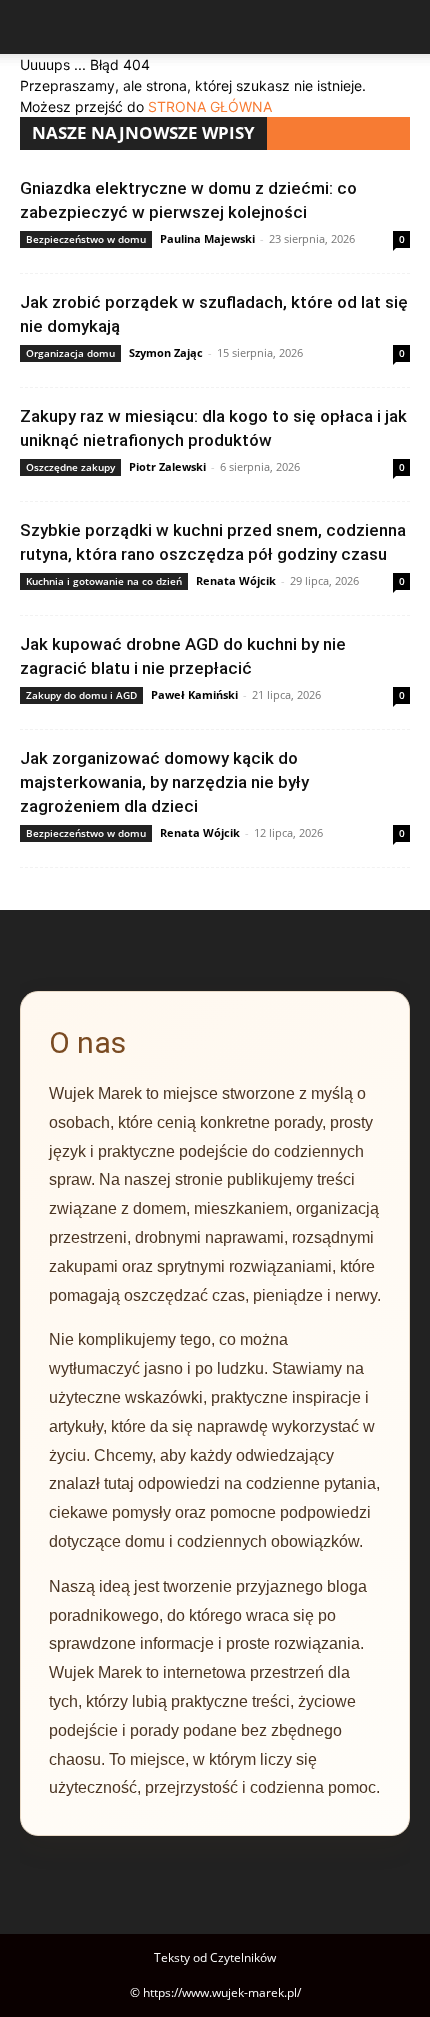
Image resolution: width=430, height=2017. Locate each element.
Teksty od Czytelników (215, 1957)
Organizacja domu (70, 353)
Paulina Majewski (207, 238)
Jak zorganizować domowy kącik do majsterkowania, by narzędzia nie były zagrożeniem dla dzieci (164, 782)
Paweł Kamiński (194, 694)
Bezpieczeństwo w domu (86, 239)
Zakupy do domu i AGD (81, 695)
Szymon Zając (166, 352)
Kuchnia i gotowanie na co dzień (104, 581)
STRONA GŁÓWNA (210, 106)
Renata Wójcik (236, 580)
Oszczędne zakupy (70, 467)
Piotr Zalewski (167, 466)
